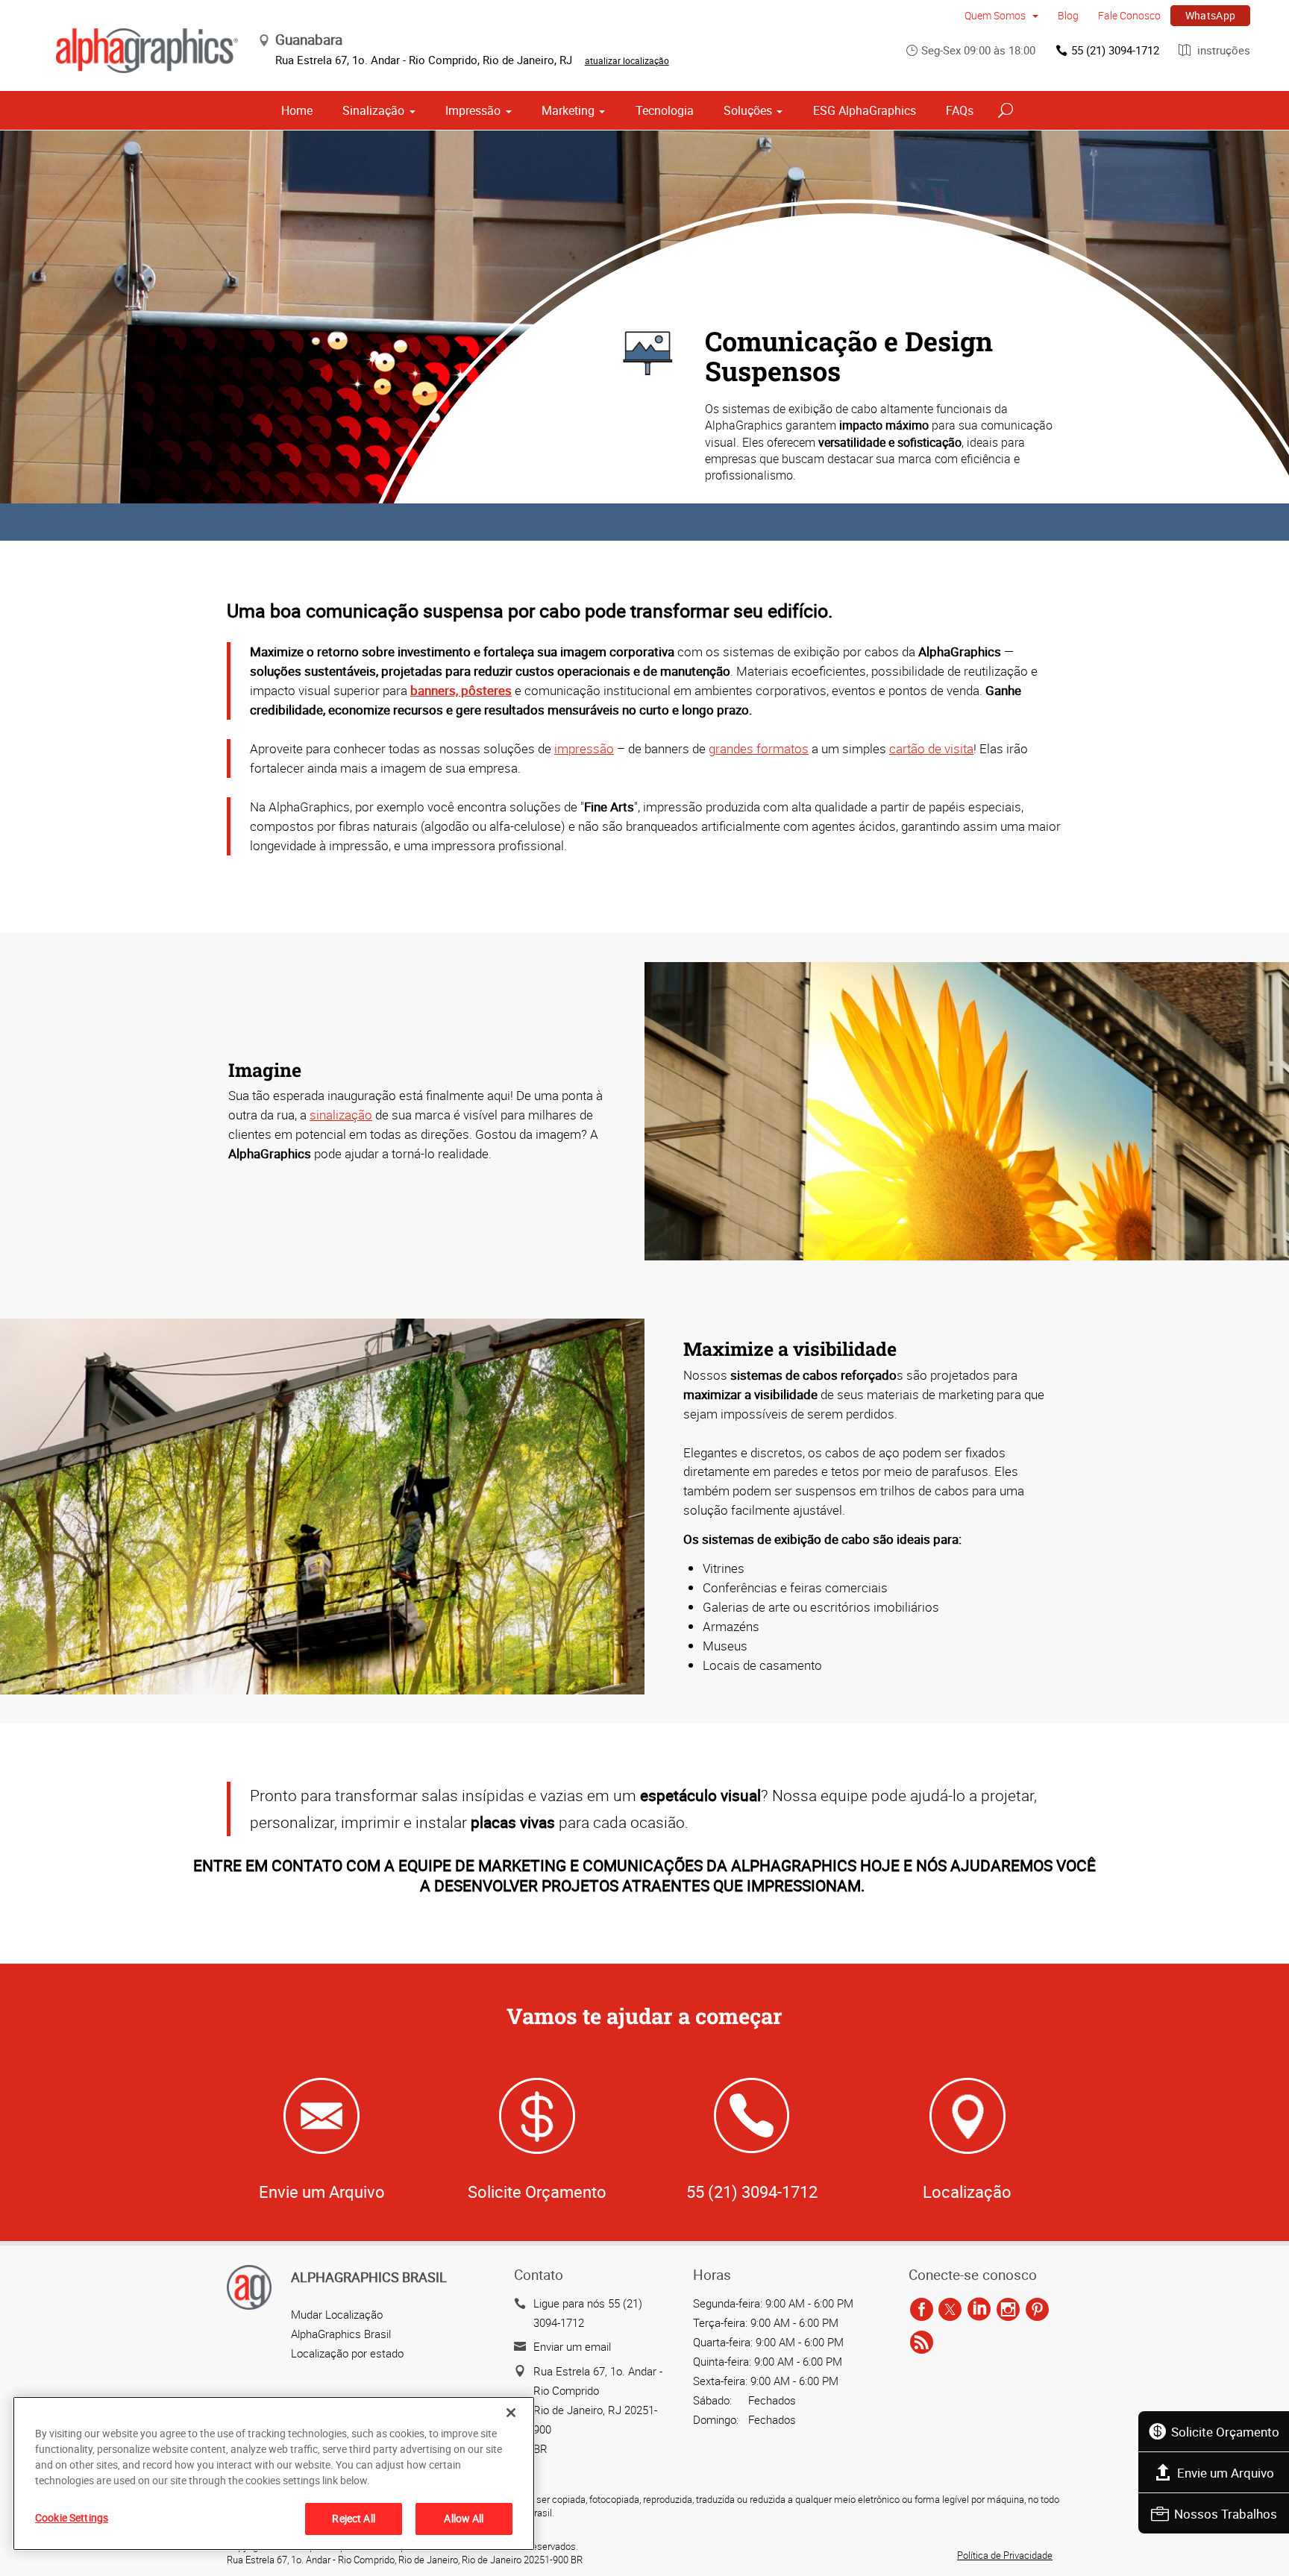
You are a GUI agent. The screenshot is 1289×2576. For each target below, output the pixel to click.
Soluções (748, 110)
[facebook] (922, 2310)
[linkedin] (979, 2310)
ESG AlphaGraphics (865, 110)
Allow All (464, 2518)
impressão (584, 748)
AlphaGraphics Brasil (341, 2334)
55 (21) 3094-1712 (1115, 50)
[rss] (922, 2343)
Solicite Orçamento (1225, 2432)
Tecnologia (665, 110)
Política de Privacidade (1005, 2555)
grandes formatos (759, 748)
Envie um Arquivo (1226, 2473)
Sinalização (373, 110)
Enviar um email (572, 2346)
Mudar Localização (337, 2314)
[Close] (511, 2413)
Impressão (473, 110)
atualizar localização (627, 60)
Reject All (353, 2518)
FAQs (960, 110)
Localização (967, 2192)
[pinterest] (1037, 2310)
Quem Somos (996, 15)
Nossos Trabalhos (1226, 2514)
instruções (1222, 50)
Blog (1068, 15)
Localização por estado (347, 2353)
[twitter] (950, 2310)
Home (297, 110)
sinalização (341, 1115)
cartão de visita (931, 748)
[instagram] (1008, 2310)
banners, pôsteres (461, 690)
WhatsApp (1211, 15)
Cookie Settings (72, 2517)
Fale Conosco (1129, 15)
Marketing (568, 110)
